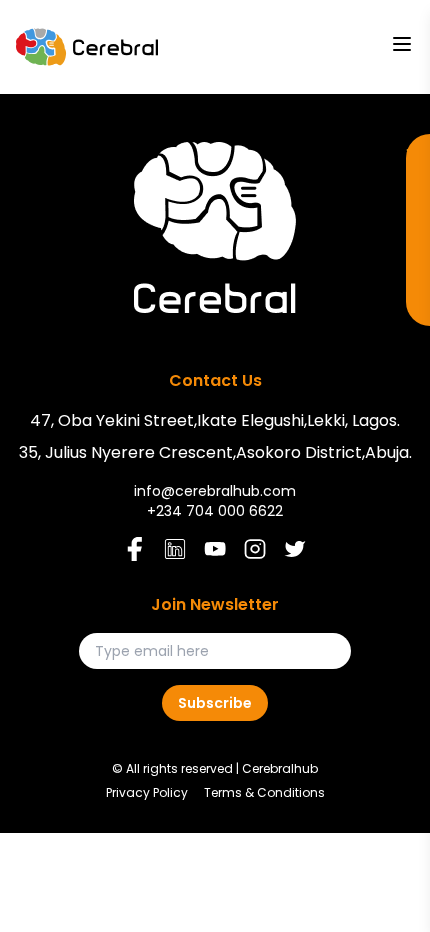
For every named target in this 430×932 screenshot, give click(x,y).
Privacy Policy (147, 793)
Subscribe (215, 703)
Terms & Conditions (264, 793)
